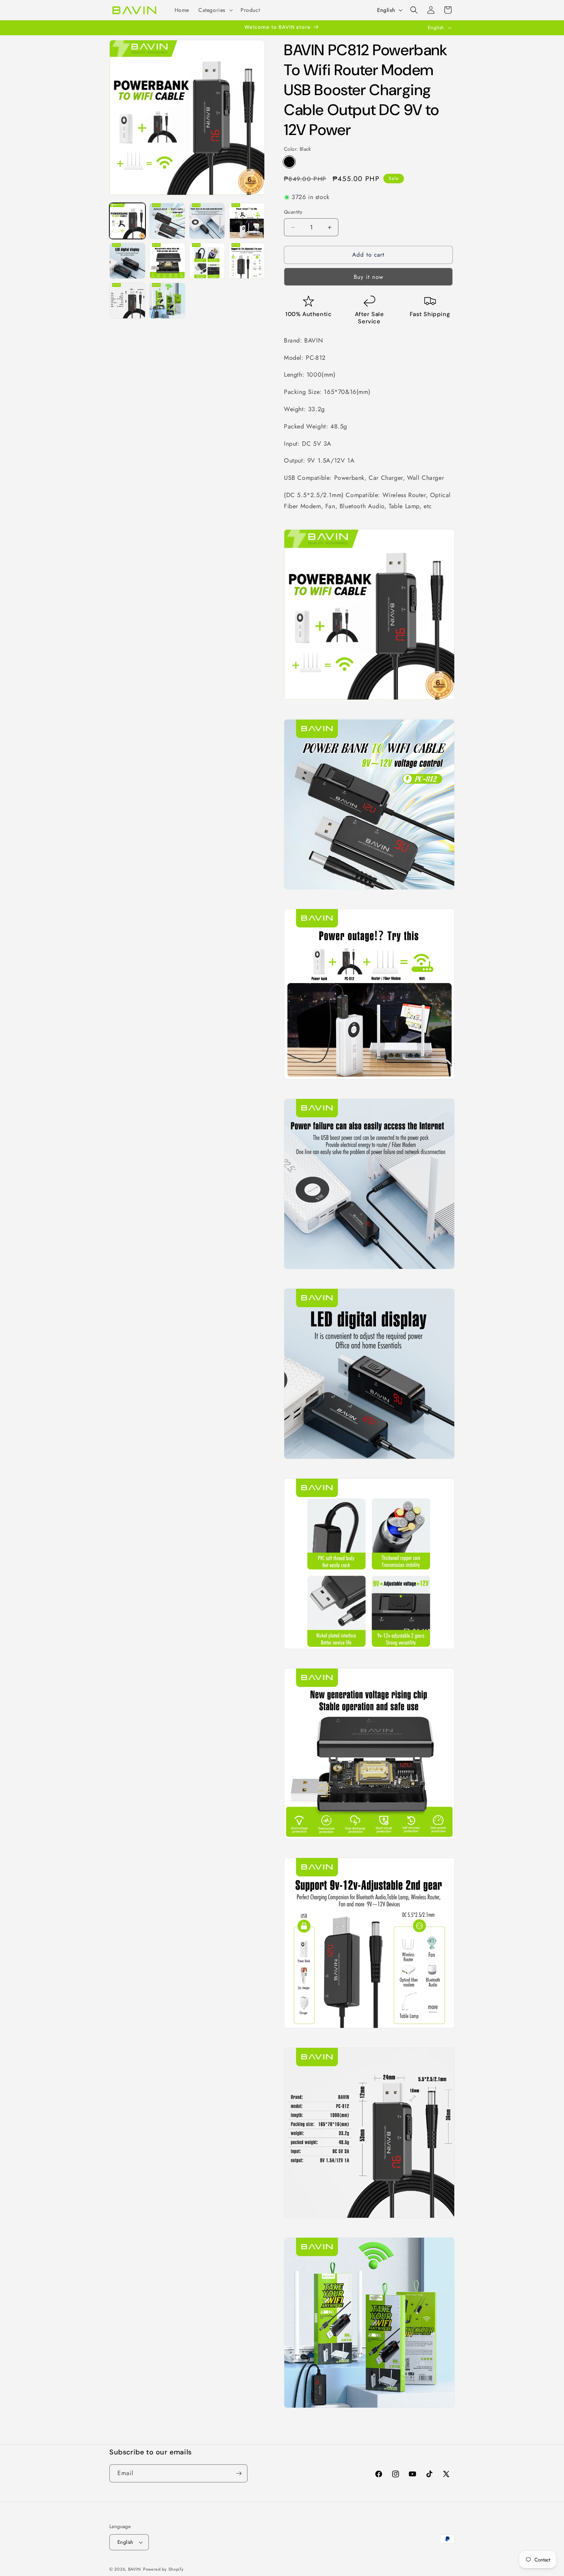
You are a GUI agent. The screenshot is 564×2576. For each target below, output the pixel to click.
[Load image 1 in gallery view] (127, 221)
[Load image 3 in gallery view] (207, 221)
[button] (215, 10)
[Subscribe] (239, 2473)
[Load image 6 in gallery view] (167, 261)
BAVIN (135, 2569)
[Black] (289, 162)
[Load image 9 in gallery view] (127, 301)
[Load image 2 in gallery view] (167, 221)
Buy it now (369, 277)
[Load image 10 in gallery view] (167, 301)
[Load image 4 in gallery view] (247, 221)
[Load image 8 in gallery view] (247, 261)
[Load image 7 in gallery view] (207, 261)
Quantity (293, 212)
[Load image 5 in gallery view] (127, 261)
